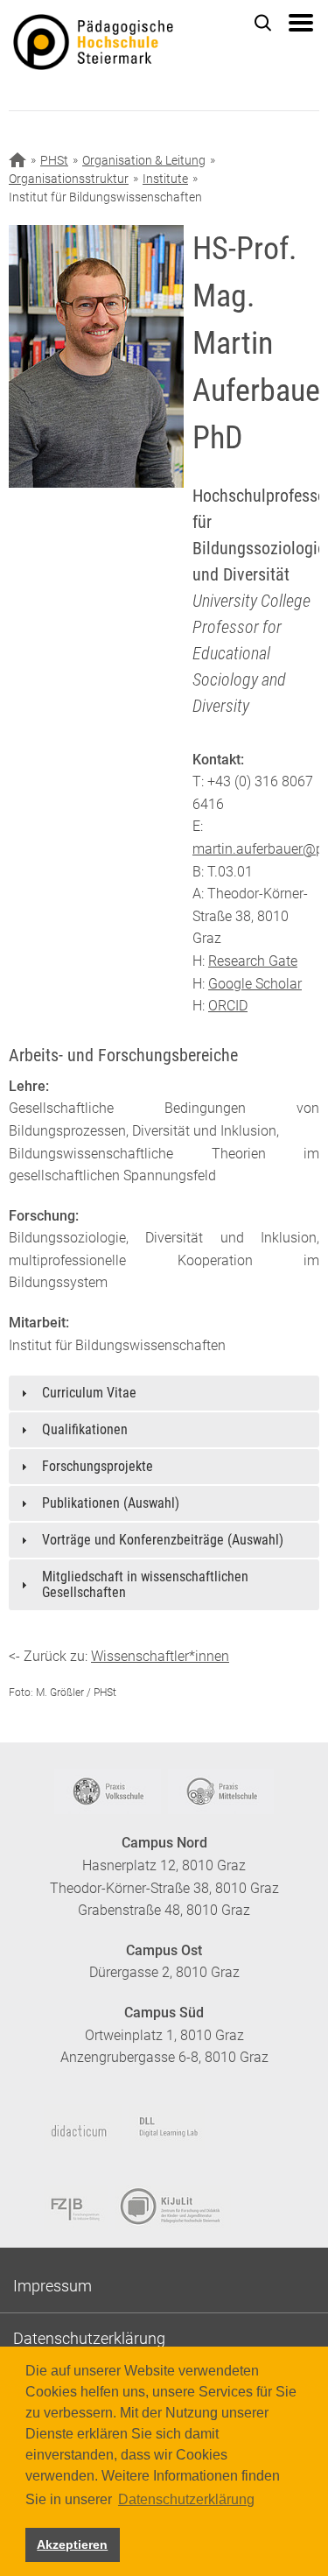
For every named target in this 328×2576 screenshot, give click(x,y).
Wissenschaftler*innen (160, 1656)
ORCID (228, 1006)
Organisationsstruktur (69, 179)
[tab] (164, 1393)
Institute (165, 179)
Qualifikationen (85, 1429)
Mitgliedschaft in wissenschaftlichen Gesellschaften (145, 1584)
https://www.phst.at (120, 45)
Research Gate (253, 961)
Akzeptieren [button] (72, 2544)
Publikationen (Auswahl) (111, 1503)
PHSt (54, 160)
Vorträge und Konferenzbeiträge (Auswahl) (163, 1540)
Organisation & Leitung (144, 160)
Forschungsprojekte (98, 1466)
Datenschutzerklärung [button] (186, 2499)
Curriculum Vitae (89, 1393)
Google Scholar (255, 984)
